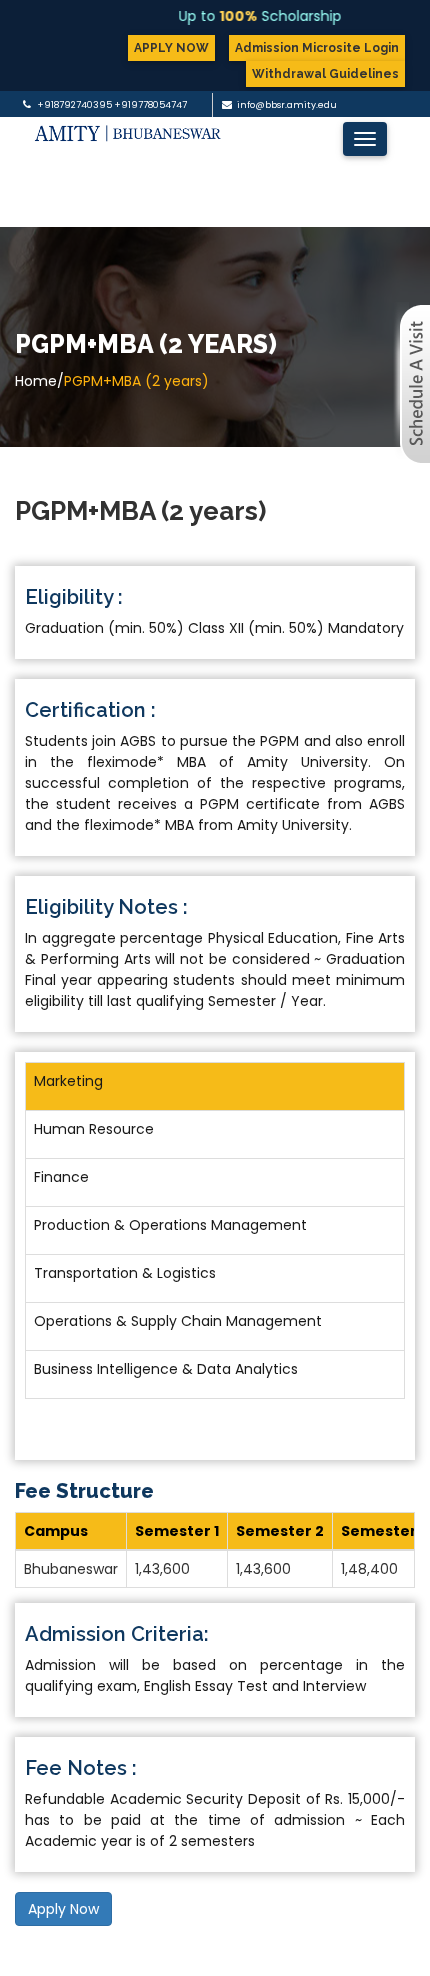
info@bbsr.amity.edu (287, 105)
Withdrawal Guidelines (325, 74)
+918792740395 (74, 105)
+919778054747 (150, 105)
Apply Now (63, 1909)
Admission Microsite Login (317, 48)
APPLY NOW (171, 48)
